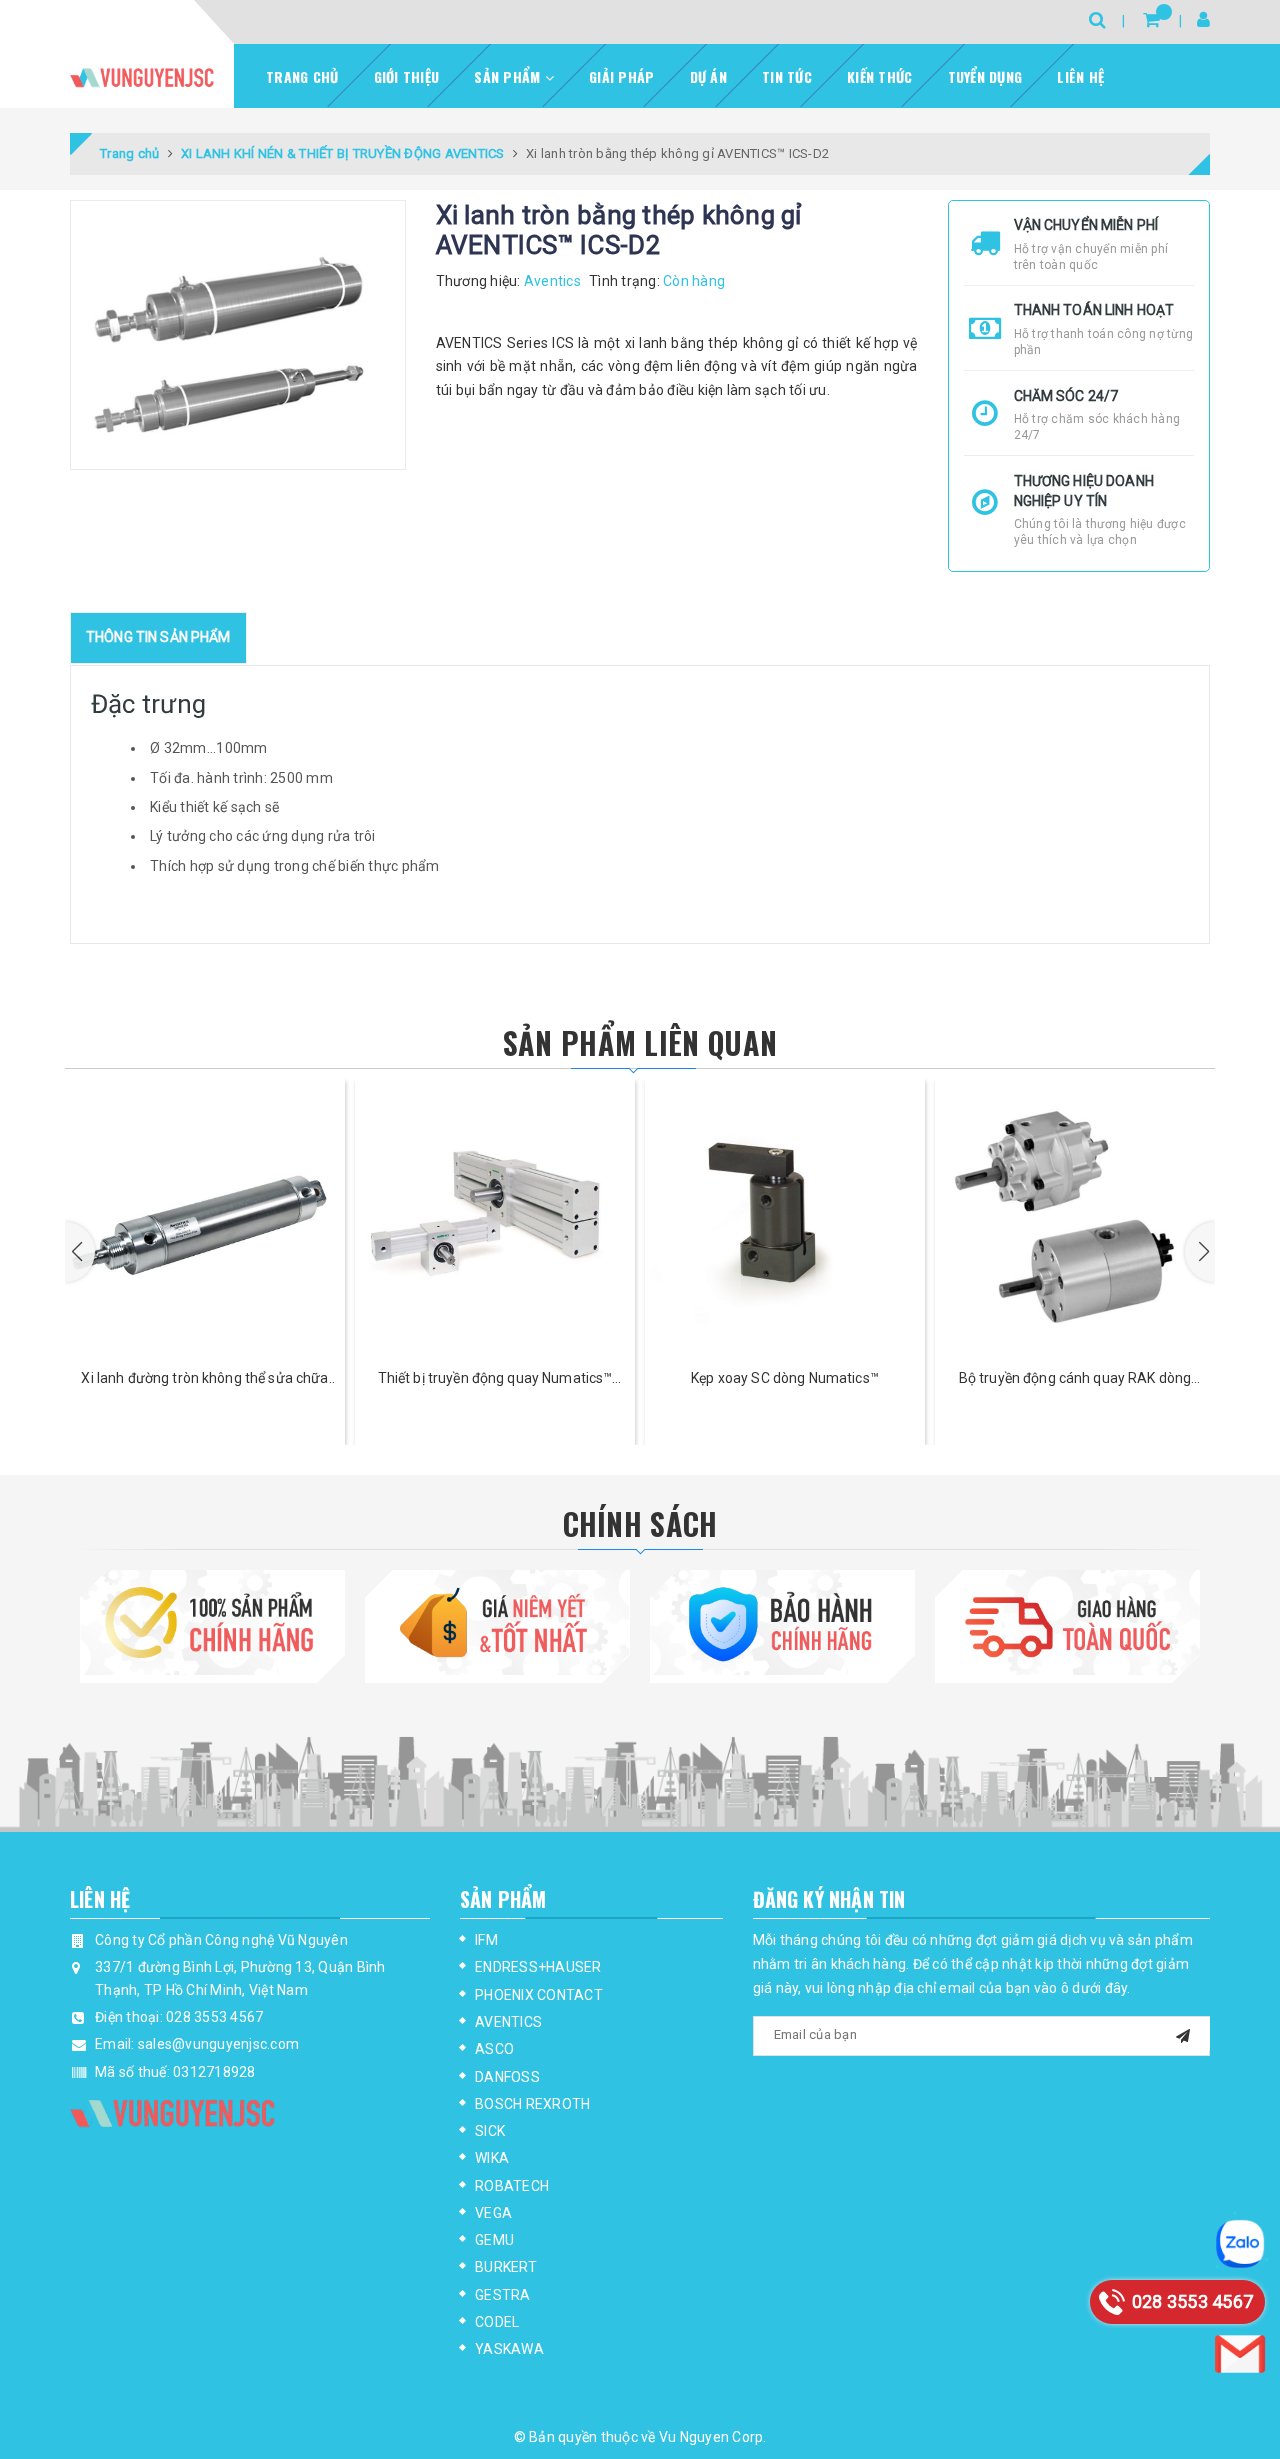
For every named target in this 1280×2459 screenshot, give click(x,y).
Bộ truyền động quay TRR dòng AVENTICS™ (1075, 1379)
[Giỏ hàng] (1151, 19)
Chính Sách (640, 1523)
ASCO (494, 2049)
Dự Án (708, 76)
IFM (486, 1940)
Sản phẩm (509, 76)
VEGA (493, 2213)
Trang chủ (302, 76)
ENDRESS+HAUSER (538, 1967)
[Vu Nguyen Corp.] (142, 77)
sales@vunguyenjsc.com (218, 2044)
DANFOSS (507, 2077)
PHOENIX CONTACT (539, 1995)
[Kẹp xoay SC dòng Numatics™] (495, 1219)
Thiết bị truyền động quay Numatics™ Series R (205, 1379)
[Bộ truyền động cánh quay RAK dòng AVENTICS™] (785, 1219)
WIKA (492, 2158)
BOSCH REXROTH (532, 2104)
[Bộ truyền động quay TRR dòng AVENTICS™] (1075, 1219)
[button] (80, 1252)
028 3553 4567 (214, 2017)
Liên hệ (1080, 76)
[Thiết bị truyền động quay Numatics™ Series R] (205, 1219)
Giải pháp (621, 76)
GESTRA (503, 2295)
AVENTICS (508, 2022)
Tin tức (787, 76)
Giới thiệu (407, 76)
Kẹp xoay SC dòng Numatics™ (495, 1378)
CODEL (497, 2322)
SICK (490, 2131)
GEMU (494, 2240)
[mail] (1183, 2033)
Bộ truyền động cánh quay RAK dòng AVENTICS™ (785, 1379)
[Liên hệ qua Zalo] (1240, 2244)
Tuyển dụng (985, 76)
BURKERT (506, 2267)
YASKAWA (509, 2349)
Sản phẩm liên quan (640, 1042)
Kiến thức (879, 76)
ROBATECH (512, 2186)
